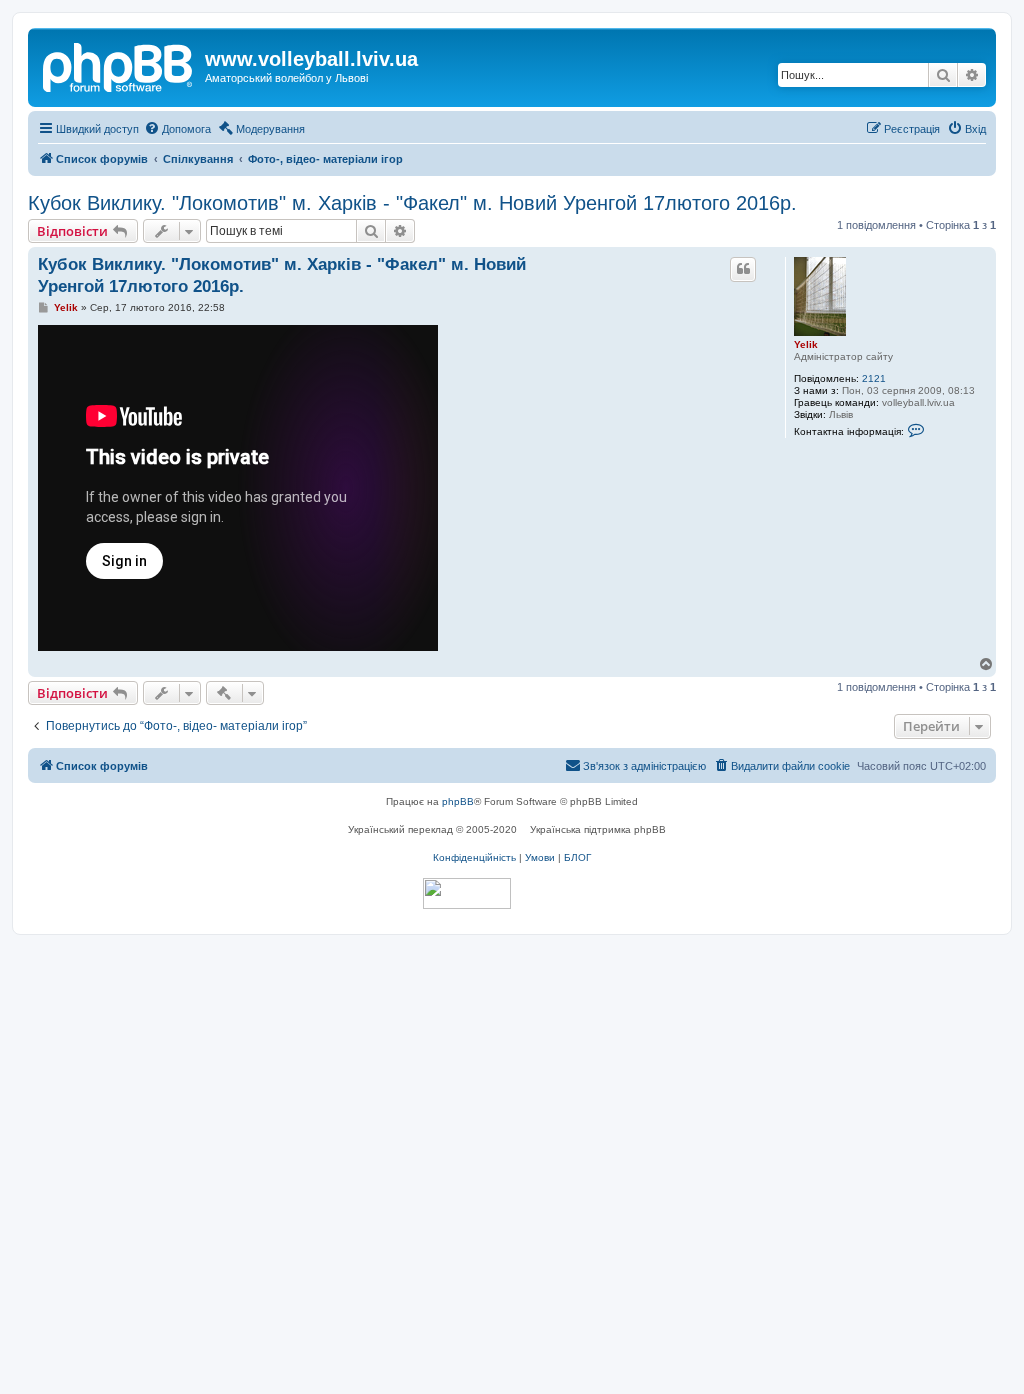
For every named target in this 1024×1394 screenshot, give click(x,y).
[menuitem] (177, 129)
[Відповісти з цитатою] (743, 269)
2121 (874, 378)
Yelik (806, 344)
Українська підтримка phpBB (598, 829)
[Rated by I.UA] (467, 893)
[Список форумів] (119, 65)
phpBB (458, 801)
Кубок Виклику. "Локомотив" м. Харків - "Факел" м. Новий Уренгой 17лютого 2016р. (412, 203)
